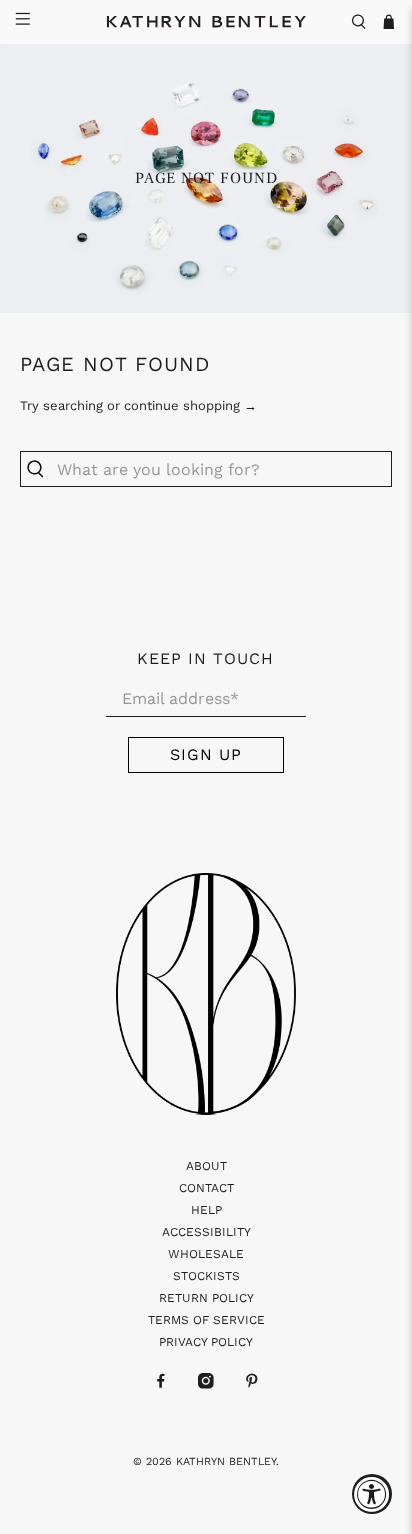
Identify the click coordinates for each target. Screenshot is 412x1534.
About (206, 1166)
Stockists (206, 1276)
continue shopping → (190, 405)
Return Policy (206, 1298)
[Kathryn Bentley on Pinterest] (252, 1385)
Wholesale (206, 1254)
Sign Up (206, 754)
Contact (206, 1188)
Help (206, 1210)
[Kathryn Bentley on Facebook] (161, 1385)
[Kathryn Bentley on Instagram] (206, 1385)
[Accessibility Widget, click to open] (372, 1494)
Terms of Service (206, 1320)
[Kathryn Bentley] (206, 22)
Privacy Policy (206, 1342)
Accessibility (206, 1232)
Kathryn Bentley (226, 1461)
